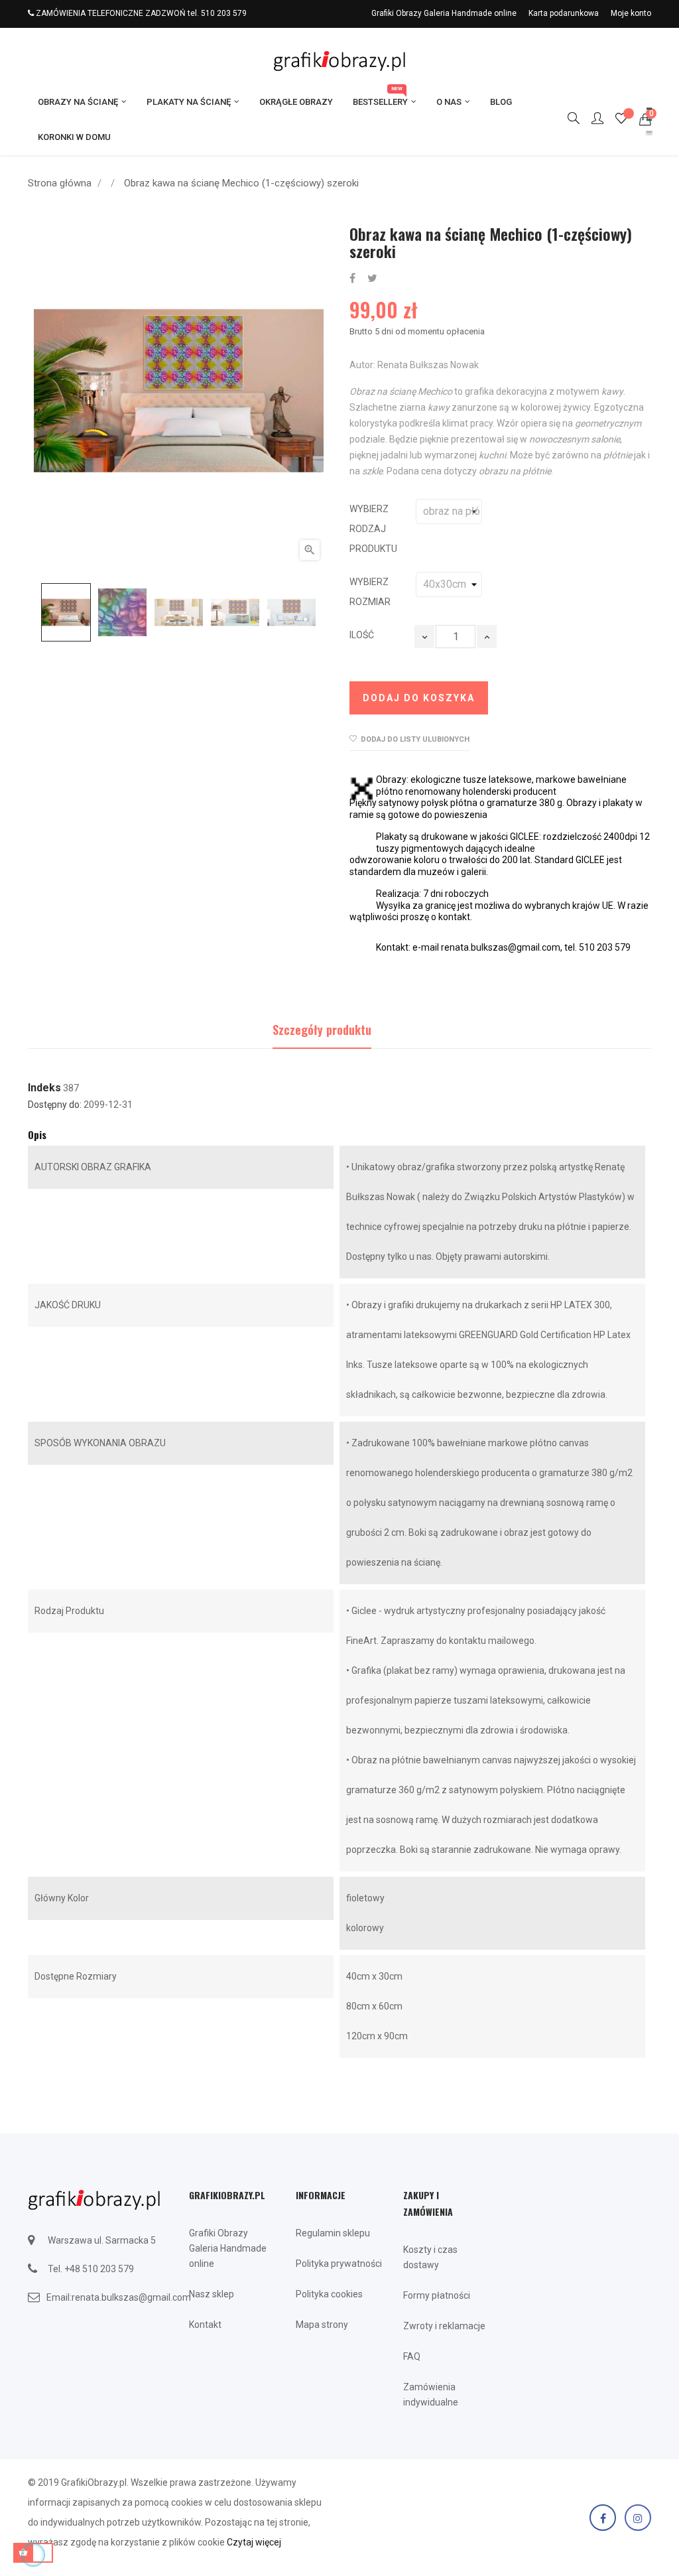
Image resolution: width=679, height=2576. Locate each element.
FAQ (412, 2356)
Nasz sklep (212, 2294)
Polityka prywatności (339, 2264)
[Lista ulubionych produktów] (621, 120)
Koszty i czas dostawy (430, 2257)
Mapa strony (322, 2325)
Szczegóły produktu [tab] (322, 1030)
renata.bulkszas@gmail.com (131, 2297)
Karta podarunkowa (564, 13)
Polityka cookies (329, 2294)
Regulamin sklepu (333, 2233)
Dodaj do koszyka (419, 698)
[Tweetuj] (372, 279)
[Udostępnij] (352, 279)
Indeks (44, 1088)
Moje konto (631, 13)
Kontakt (205, 2325)
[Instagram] (638, 2518)
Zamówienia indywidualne (431, 2395)
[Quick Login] (591, 119)
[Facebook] (603, 2518)
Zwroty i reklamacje (444, 2326)
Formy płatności (437, 2295)
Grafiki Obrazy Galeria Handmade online (444, 13)
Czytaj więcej (254, 2542)
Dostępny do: (55, 1105)
